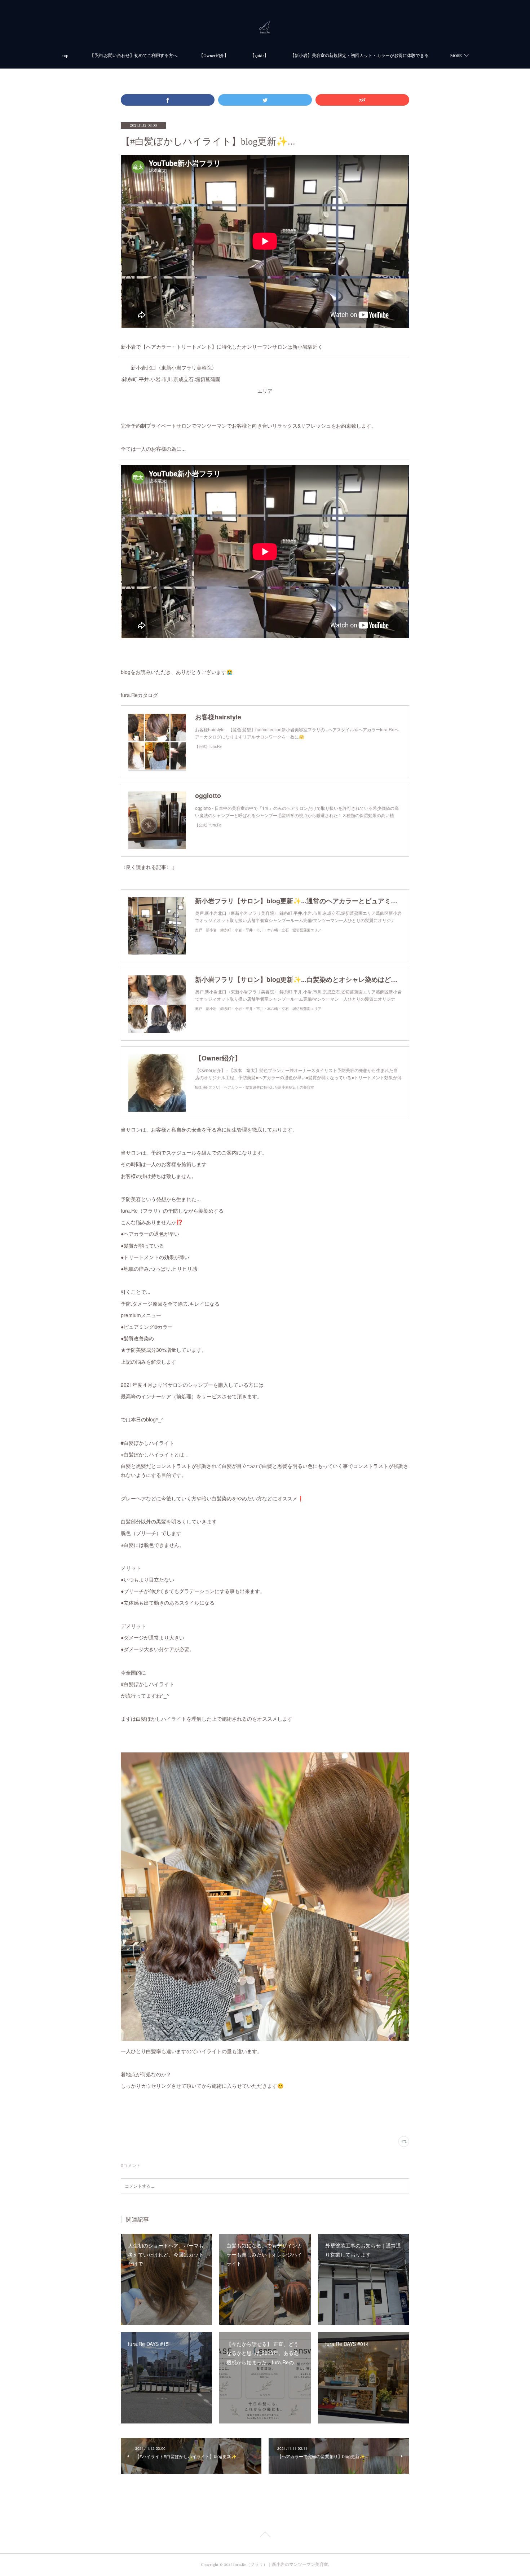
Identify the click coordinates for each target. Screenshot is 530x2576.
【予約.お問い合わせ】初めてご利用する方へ (134, 56)
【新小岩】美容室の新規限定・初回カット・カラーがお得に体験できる (359, 56)
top (65, 56)
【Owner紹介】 (214, 56)
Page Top (265, 2536)
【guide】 (259, 56)
